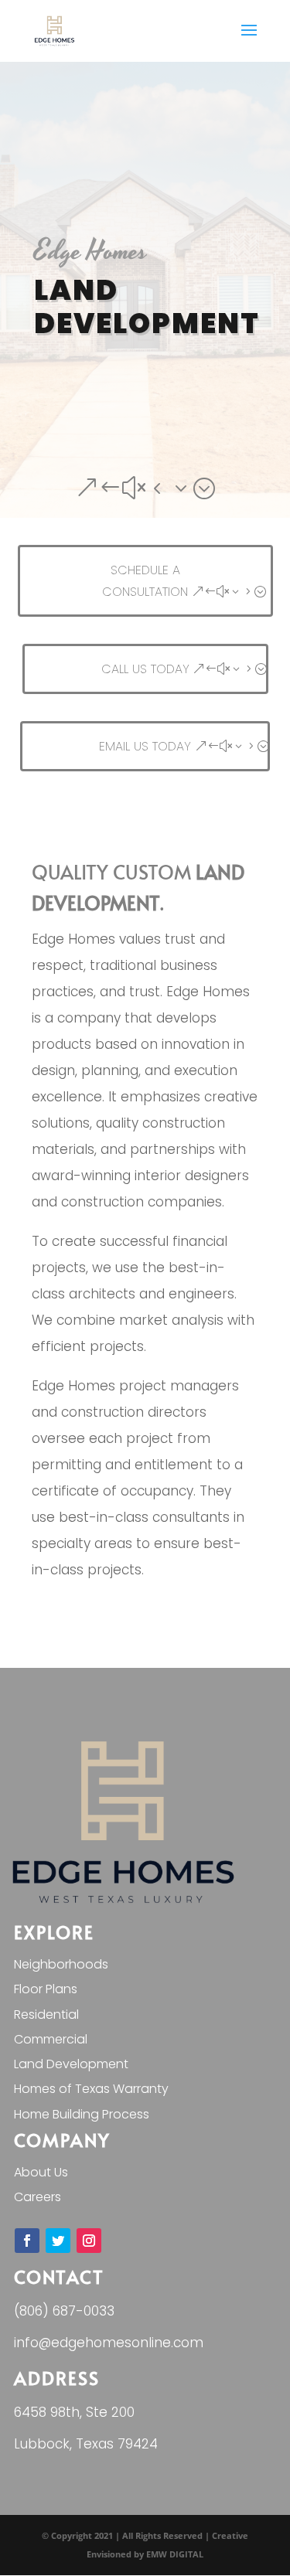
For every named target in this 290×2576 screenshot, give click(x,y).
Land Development (71, 2064)
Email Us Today (145, 746)
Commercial (51, 2039)
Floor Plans (46, 1989)
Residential (46, 2015)
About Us (41, 2172)
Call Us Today (145, 669)
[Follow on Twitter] (58, 2241)
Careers (38, 2197)
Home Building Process (82, 2114)
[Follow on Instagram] (89, 2241)
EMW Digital (175, 2554)
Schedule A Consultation (145, 580)
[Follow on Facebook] (27, 2241)
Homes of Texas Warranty (91, 2089)
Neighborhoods (61, 1964)
